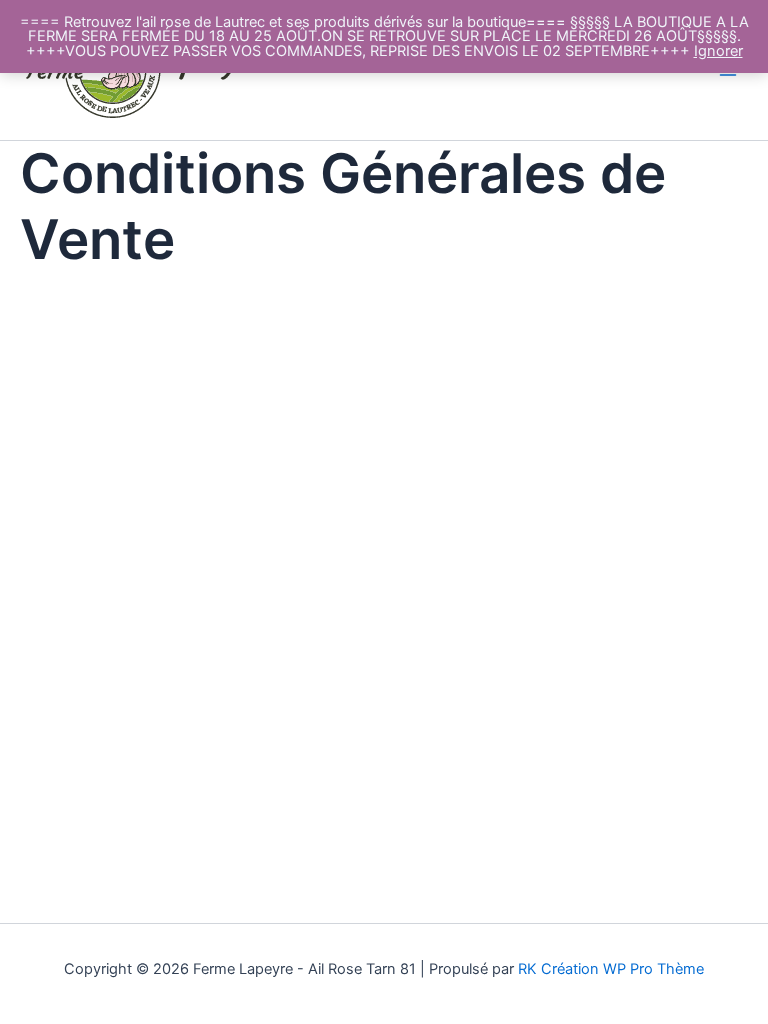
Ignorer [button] (718, 51)
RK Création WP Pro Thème (611, 969)
